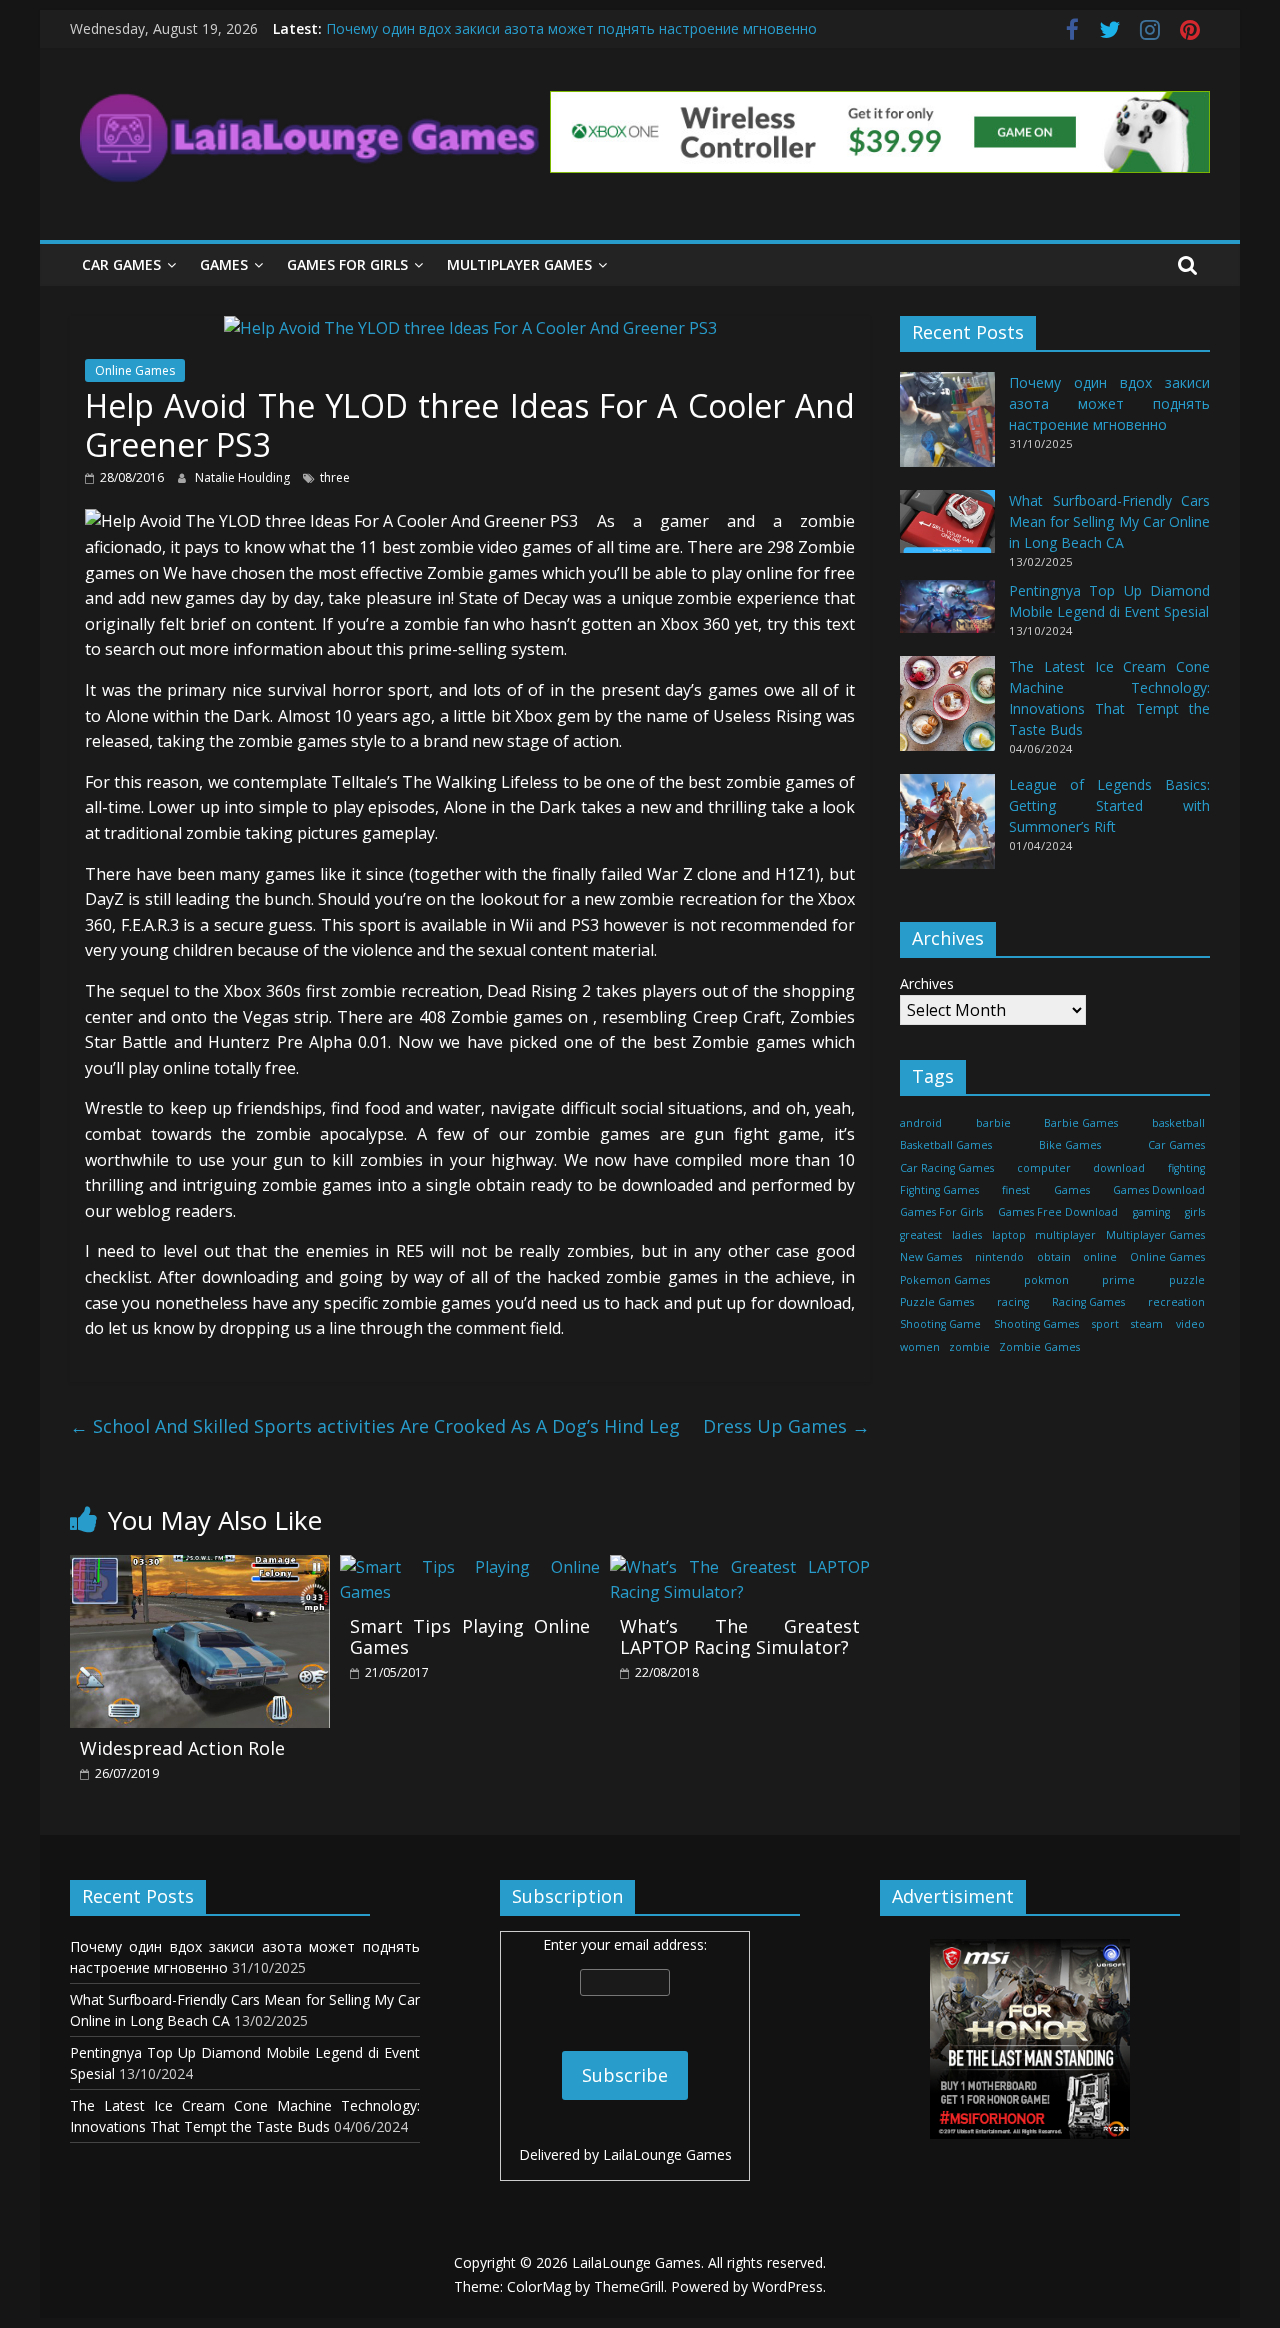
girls (1195, 1212)
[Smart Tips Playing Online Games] (470, 1567)
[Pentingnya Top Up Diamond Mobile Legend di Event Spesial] (947, 615)
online (1100, 1257)
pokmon (1046, 1279)
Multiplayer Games (519, 264)
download (1119, 1167)
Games (224, 264)
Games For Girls (347, 264)
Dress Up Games (786, 1426)
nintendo (999, 1257)
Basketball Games (946, 1145)
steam (1147, 1324)
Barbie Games (1081, 1123)
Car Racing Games (947, 1167)
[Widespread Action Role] (200, 1567)
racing (1013, 1302)
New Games (931, 1257)
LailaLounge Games (667, 2154)
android (921, 1123)
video (1190, 1324)
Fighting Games (939, 1190)
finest (1016, 1190)
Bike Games (1070, 1145)
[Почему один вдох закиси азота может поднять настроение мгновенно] (947, 428)
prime (1118, 1279)
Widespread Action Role (182, 1748)
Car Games (121, 264)
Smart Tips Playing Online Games (470, 1637)
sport (1105, 1324)
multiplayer (1065, 1235)
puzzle (1187, 1279)
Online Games (135, 370)
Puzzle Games (937, 1302)
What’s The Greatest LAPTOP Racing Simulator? (740, 1637)
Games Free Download (1058, 1212)
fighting (1186, 1167)
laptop (1009, 1235)
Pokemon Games (945, 1279)
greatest (921, 1235)
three (335, 477)
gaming (1151, 1212)
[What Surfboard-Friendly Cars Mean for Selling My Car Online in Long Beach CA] (947, 530)
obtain (1054, 1257)
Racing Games (1088, 1302)
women (920, 1347)
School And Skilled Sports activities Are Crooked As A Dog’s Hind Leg (375, 1426)
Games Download (1159, 1190)
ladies (967, 1235)
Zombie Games (1039, 1347)
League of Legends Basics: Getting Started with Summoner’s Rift (1109, 805)
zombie (969, 1347)
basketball (1178, 1123)
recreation (1176, 1302)
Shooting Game (940, 1324)
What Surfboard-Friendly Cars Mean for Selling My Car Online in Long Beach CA (1109, 521)
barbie (993, 1123)
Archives (927, 983)
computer (1044, 1167)
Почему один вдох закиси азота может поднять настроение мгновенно (571, 28)
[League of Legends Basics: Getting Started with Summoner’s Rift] (947, 830)
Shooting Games (1036, 1324)
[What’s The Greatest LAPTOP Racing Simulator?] (740, 1567)
